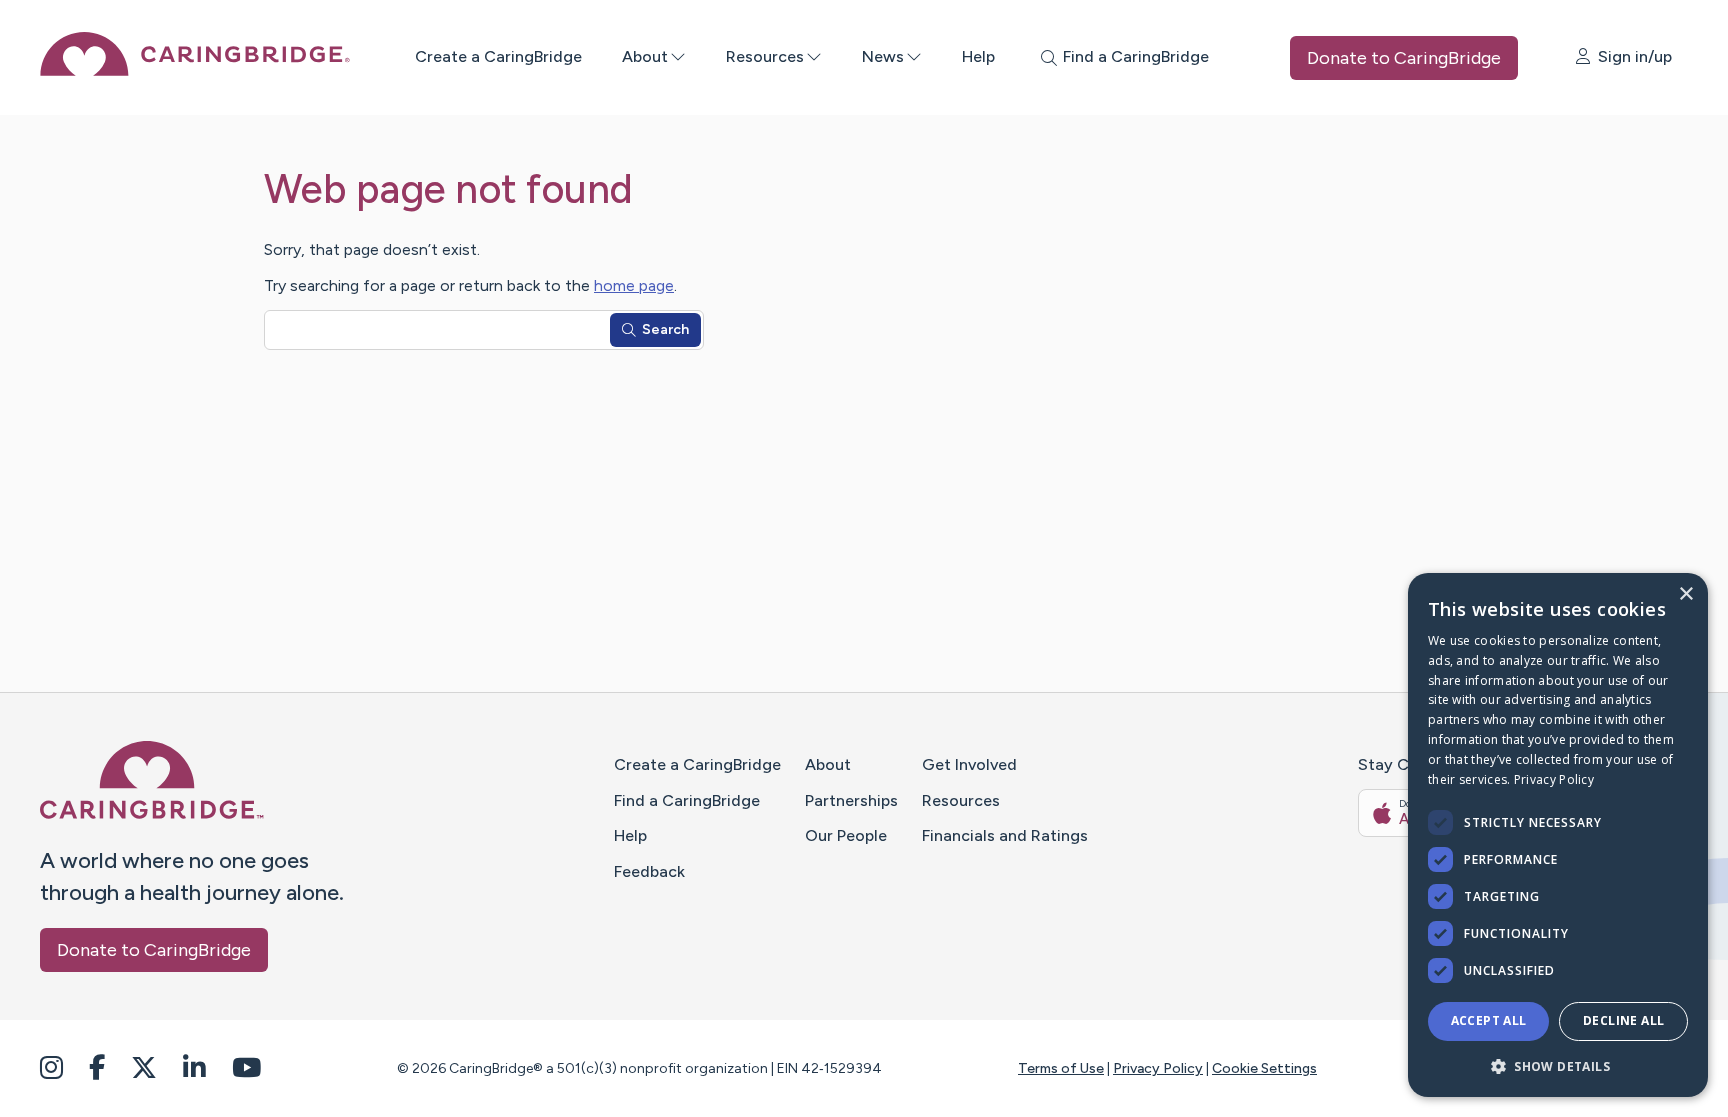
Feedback (649, 871)
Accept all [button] (1489, 1020)
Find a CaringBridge (687, 800)
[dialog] (1558, 835)
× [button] (1685, 594)
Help (978, 56)
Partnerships (851, 800)
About (645, 56)
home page (634, 285)
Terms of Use (1061, 1068)
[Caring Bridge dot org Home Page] (195, 70)
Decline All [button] (1623, 1020)
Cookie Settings (1264, 1068)
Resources (765, 56)
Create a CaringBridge (498, 56)
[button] (1558, 1065)
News (883, 56)
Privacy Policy (1158, 1068)
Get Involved (969, 764)
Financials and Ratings (1005, 835)
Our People (846, 835)
